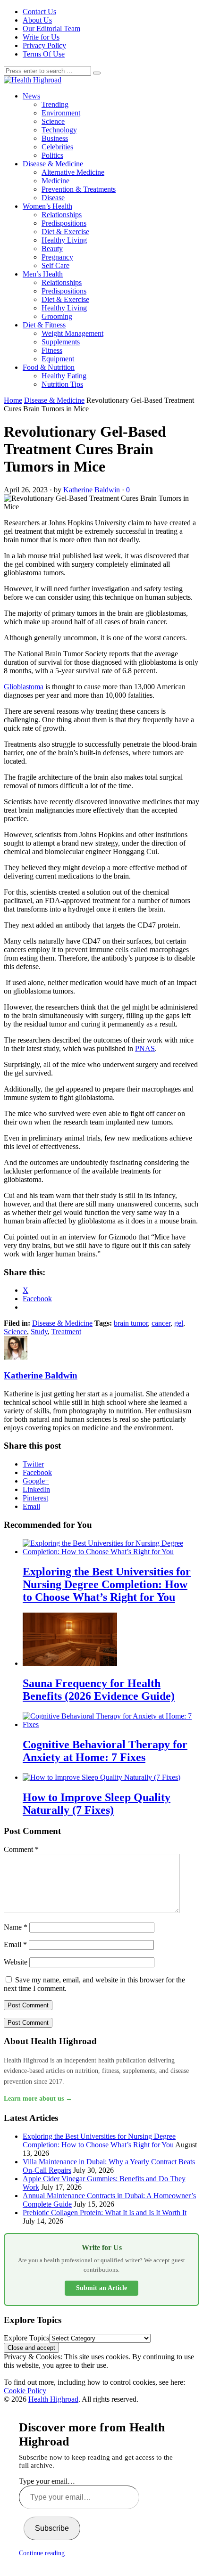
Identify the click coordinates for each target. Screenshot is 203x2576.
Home (13, 400)
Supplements (61, 342)
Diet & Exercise (65, 232)
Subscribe (52, 2528)
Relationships (62, 215)
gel (179, 1323)
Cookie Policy (25, 2391)
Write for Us (41, 37)
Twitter (33, 1464)
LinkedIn (36, 1489)
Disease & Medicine (53, 164)
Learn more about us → (38, 2099)
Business (55, 138)
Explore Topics (26, 2338)
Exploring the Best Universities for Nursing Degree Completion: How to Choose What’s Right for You (99, 2140)
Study (39, 1332)
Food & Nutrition (49, 367)
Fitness (52, 350)
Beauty (52, 249)
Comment (21, 1849)
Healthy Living (64, 240)
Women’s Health (47, 206)
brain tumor (131, 1323)
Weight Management (72, 333)
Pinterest (35, 1498)
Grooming (57, 316)
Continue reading (42, 2553)
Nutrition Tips (62, 384)
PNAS (145, 1048)
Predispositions (64, 223)
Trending (55, 104)
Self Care (55, 265)
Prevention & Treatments (79, 189)
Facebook (37, 1472)
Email (31, 1506)
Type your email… (47, 2481)
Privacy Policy (44, 45)
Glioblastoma (24, 687)
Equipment (58, 359)
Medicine (55, 181)
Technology (59, 130)
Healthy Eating (64, 376)
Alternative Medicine (73, 172)
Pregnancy (57, 257)
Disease (53, 198)
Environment (61, 113)
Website (16, 1962)
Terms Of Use (44, 54)
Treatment (66, 1332)
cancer (161, 1323)
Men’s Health (43, 274)
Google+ (36, 1481)
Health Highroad (53, 2399)
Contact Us (39, 12)
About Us (37, 20)
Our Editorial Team (51, 29)
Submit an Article (101, 2288)
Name (16, 1927)
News (31, 96)
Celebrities (57, 147)
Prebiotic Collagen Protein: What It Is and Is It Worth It (105, 2213)
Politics (52, 155)
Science (53, 121)
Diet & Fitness (44, 325)
